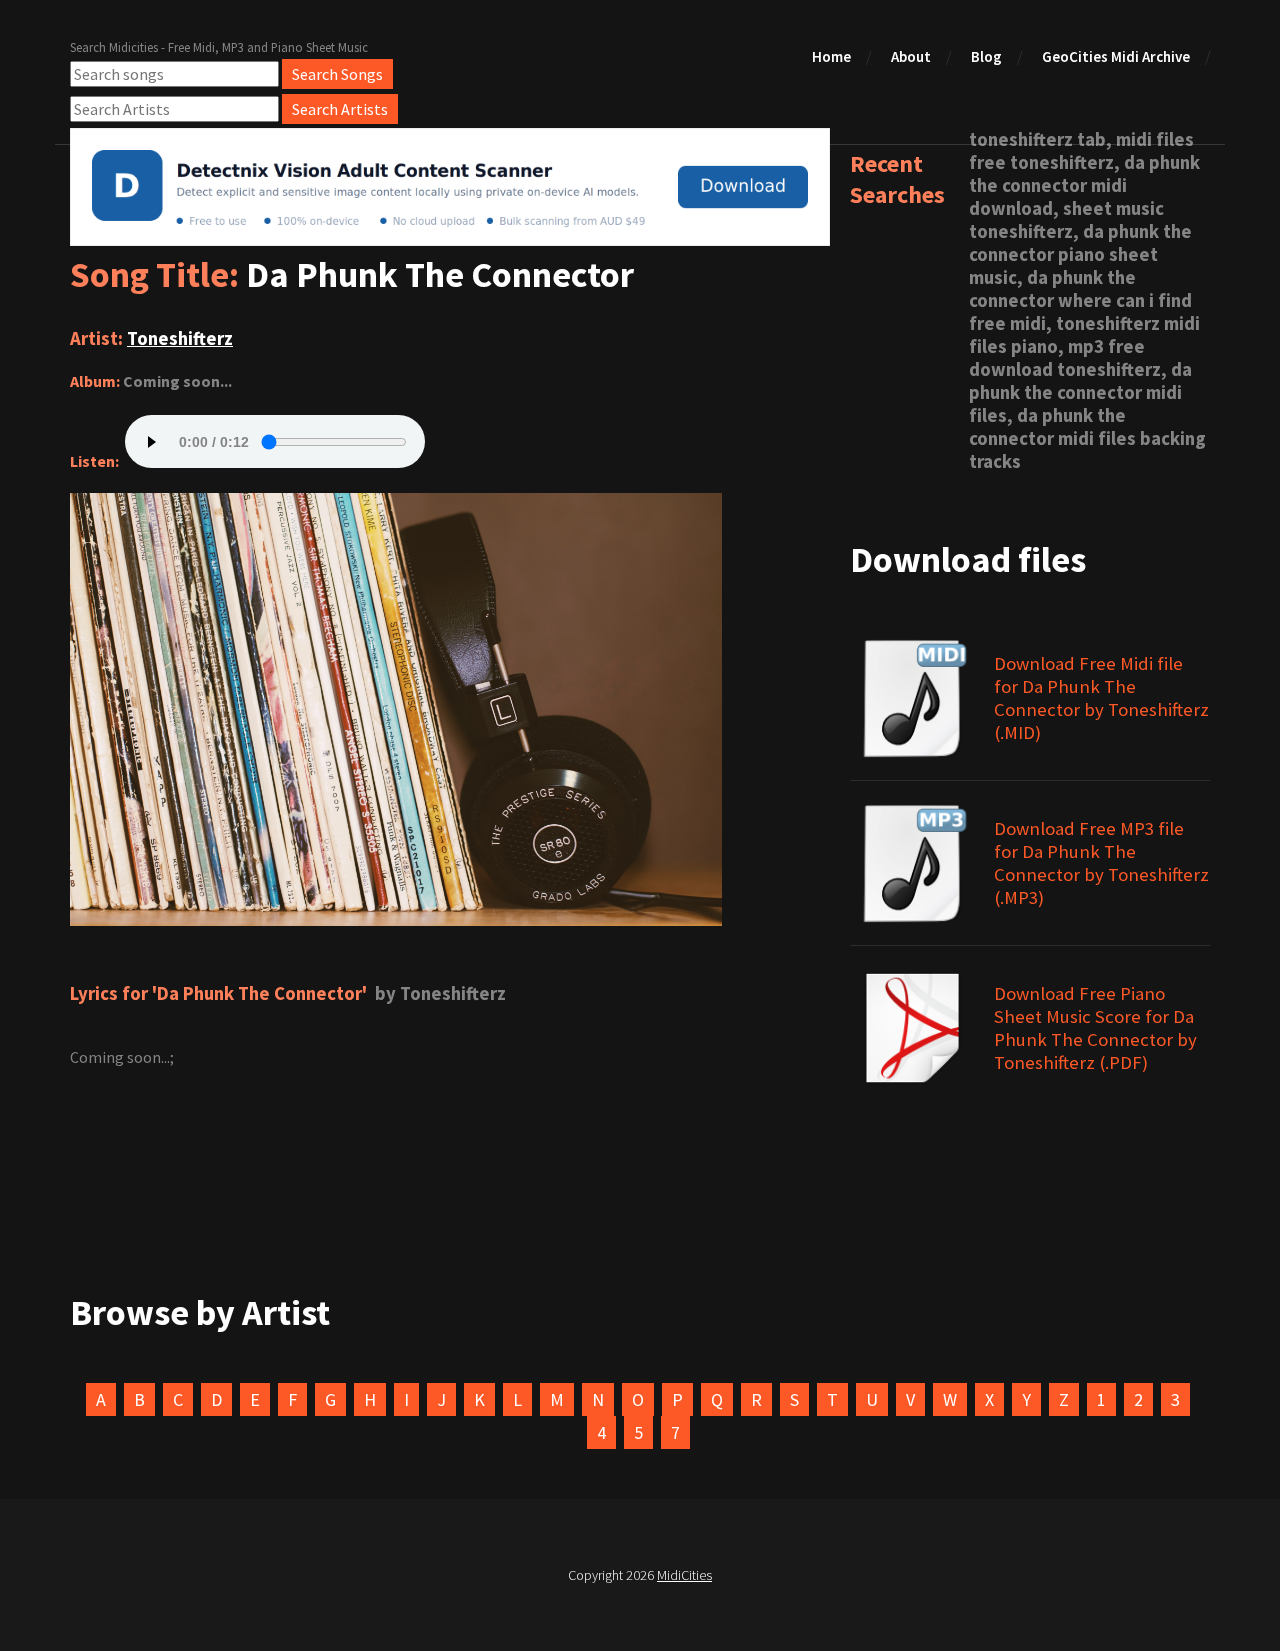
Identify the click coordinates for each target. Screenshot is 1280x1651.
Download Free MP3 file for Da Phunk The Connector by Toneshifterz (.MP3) (1101, 863)
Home (831, 56)
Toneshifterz (180, 338)
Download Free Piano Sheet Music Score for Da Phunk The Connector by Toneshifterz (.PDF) (1095, 1028)
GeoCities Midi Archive (1116, 56)
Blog (986, 56)
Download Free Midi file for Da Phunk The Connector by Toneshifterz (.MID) (1101, 698)
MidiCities (684, 1575)
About (911, 56)
